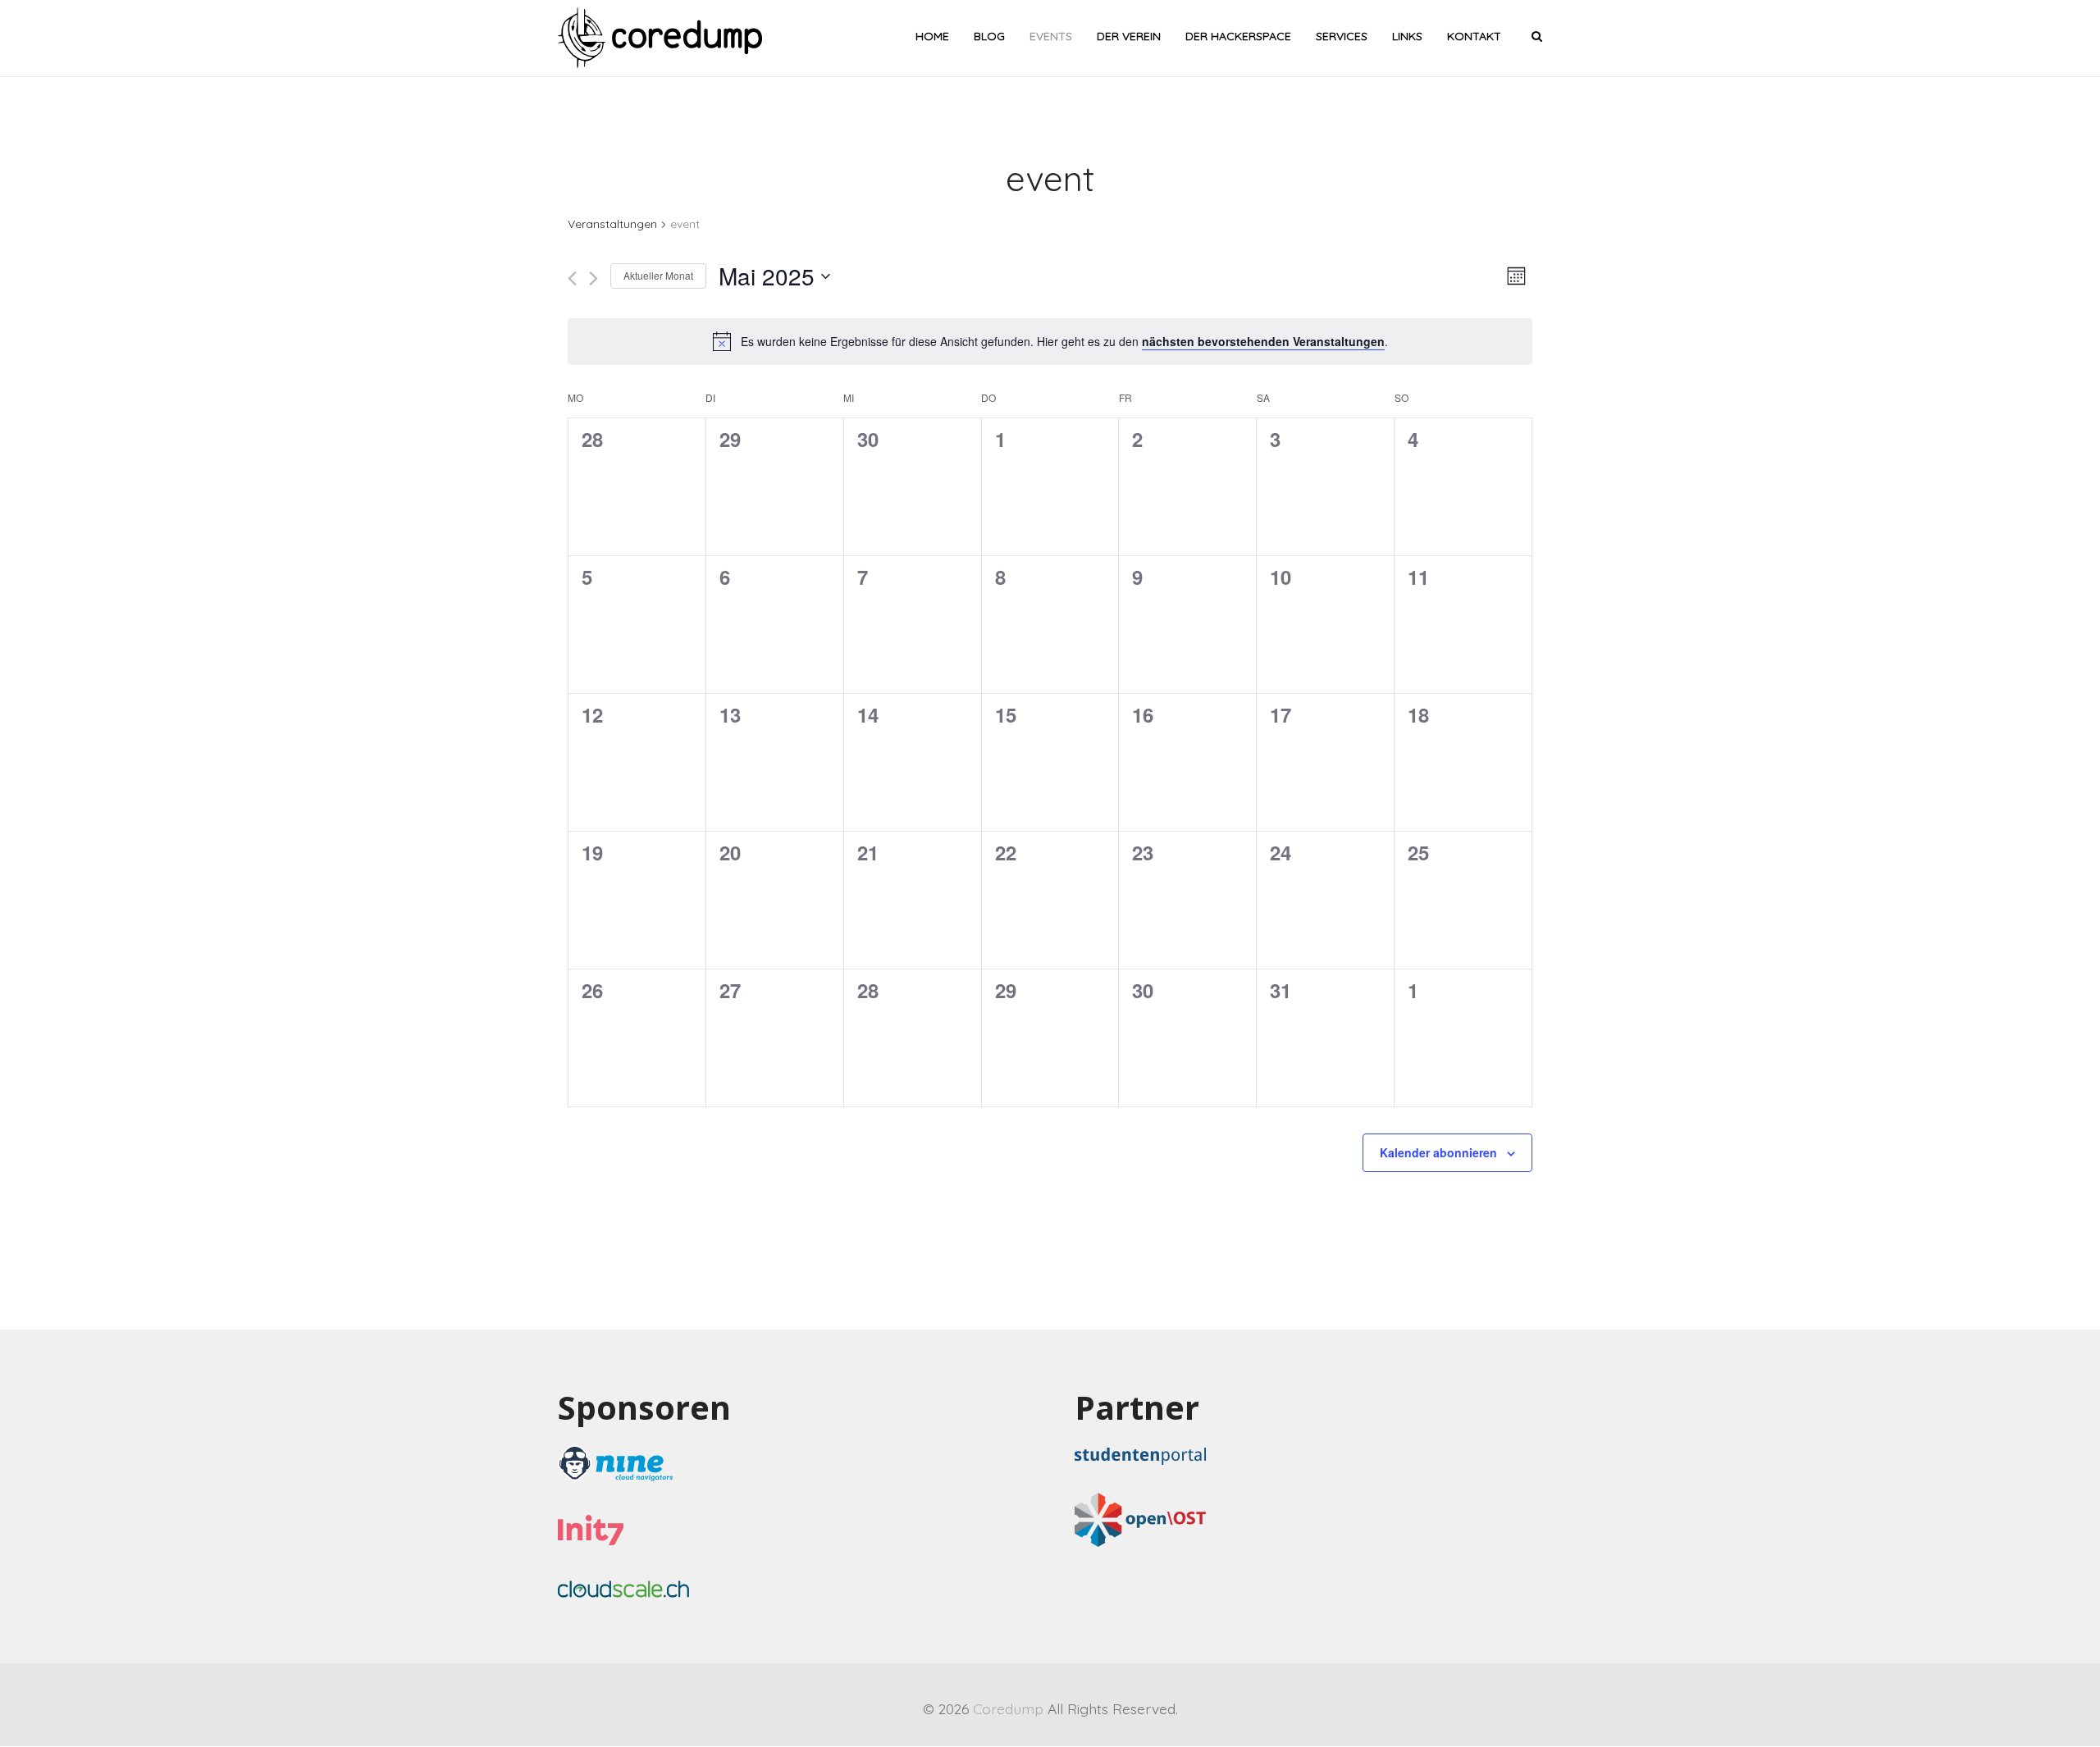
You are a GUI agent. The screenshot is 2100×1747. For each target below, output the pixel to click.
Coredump (1008, 1708)
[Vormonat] (572, 278)
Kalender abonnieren (1438, 1152)
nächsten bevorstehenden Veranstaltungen (1263, 341)
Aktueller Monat (658, 275)
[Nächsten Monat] (593, 278)
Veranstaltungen (612, 224)
